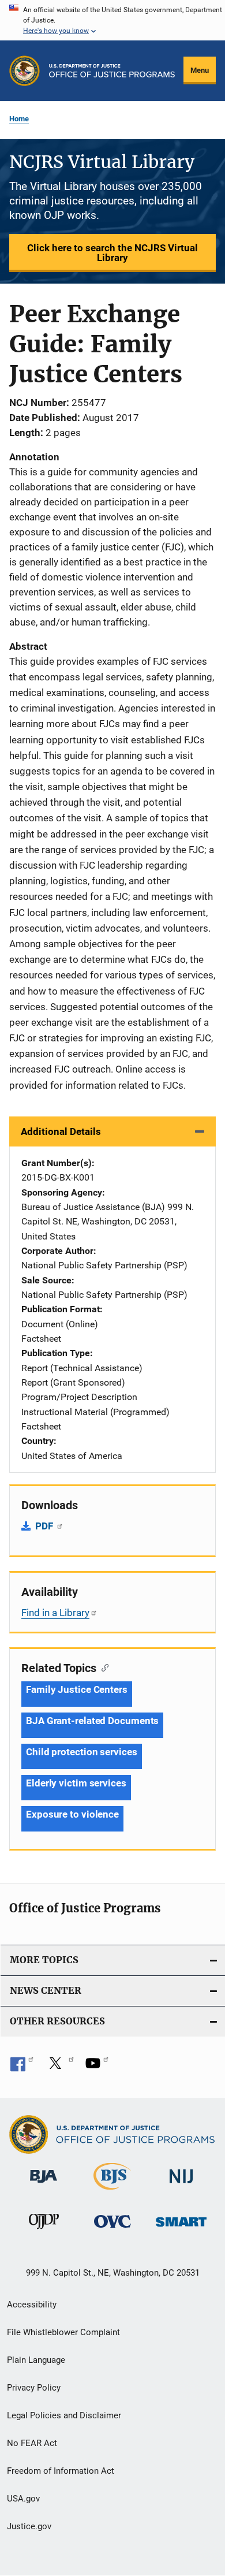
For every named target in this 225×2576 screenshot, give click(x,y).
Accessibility (32, 2305)
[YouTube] (97, 2067)
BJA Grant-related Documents (92, 1721)
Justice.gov (29, 2526)
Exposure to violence (72, 1814)
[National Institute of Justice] (181, 2185)
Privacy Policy (34, 2388)
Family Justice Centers (77, 1689)
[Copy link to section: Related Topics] (102, 1667)
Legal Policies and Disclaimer (64, 2415)
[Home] (112, 71)
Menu (200, 70)
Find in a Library (55, 1613)
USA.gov (23, 2499)
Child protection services (82, 1752)
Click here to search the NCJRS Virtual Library (112, 253)
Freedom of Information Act (61, 2471)
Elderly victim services (76, 1783)
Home (19, 119)
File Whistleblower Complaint (63, 2332)
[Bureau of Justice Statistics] (112, 2192)
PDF (45, 1526)
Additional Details (61, 1131)
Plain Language (36, 2360)
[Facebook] (22, 2067)
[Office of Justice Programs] (25, 71)
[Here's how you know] (112, 20)
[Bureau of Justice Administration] (44, 2185)
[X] (59, 2067)
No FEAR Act (32, 2443)
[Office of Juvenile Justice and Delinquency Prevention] (44, 2231)
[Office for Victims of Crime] (112, 2230)
